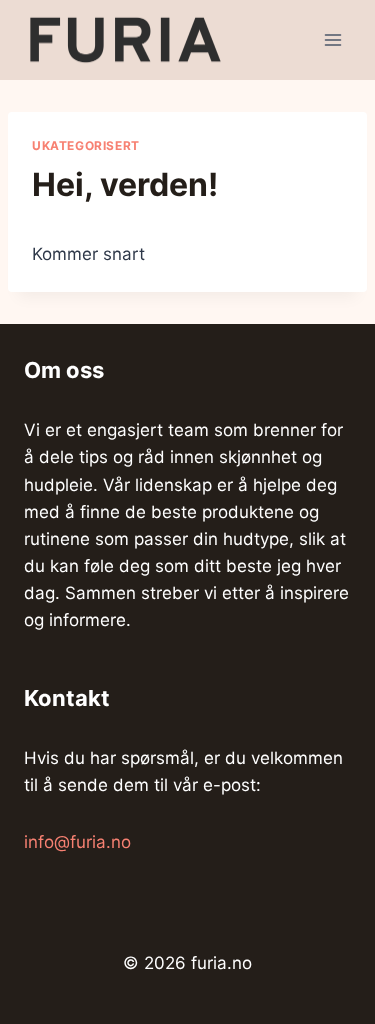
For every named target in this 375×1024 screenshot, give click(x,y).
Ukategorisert (86, 145)
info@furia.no (77, 842)
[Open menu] (332, 39)
